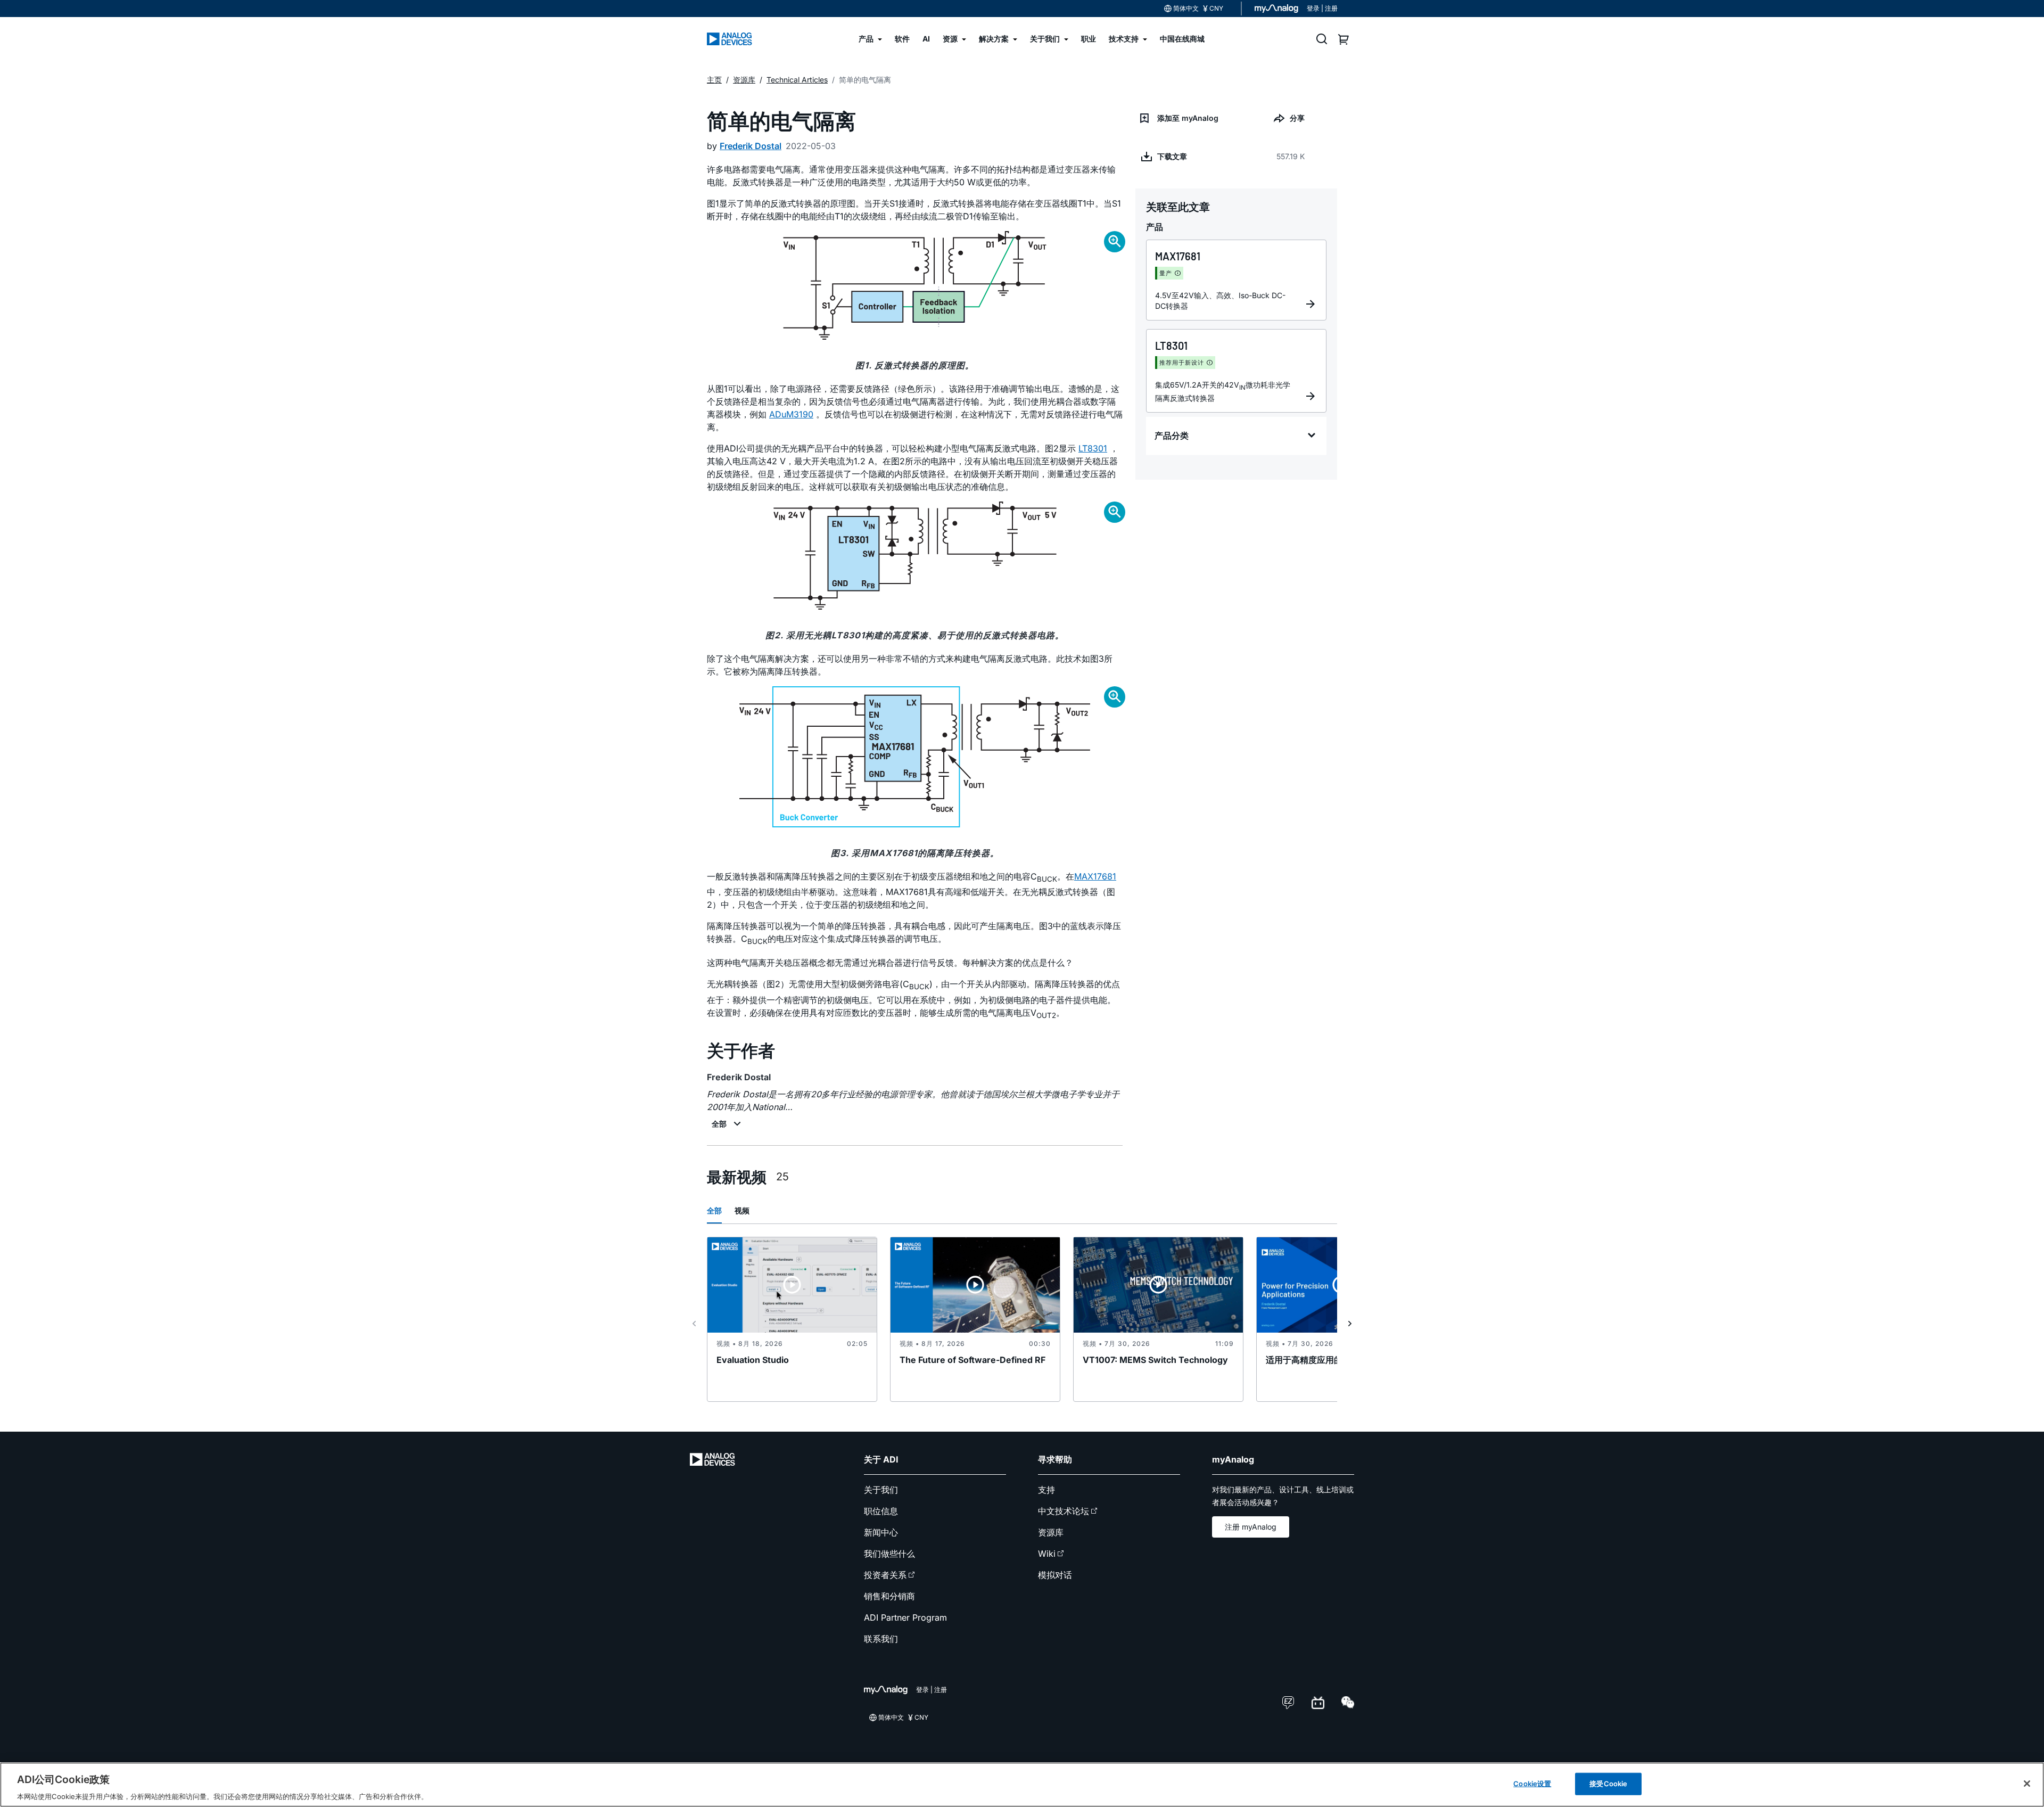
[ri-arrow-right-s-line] (1350, 1324)
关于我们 (881, 1490)
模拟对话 (1055, 1575)
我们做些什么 (889, 1554)
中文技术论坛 (1064, 1511)
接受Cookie (1608, 1783)
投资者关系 (885, 1575)
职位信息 (881, 1511)
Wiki (1047, 1554)
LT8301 (1093, 448)
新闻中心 (881, 1532)
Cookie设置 (1532, 1783)
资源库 (1051, 1532)
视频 (742, 1210)
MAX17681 (1095, 876)
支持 (1046, 1490)
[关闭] (2027, 1784)
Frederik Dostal (751, 146)
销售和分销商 (889, 1596)
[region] (1022, 1785)
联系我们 (881, 1639)
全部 (714, 1210)
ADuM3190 (791, 414)
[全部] (728, 1124)
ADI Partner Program (905, 1617)
